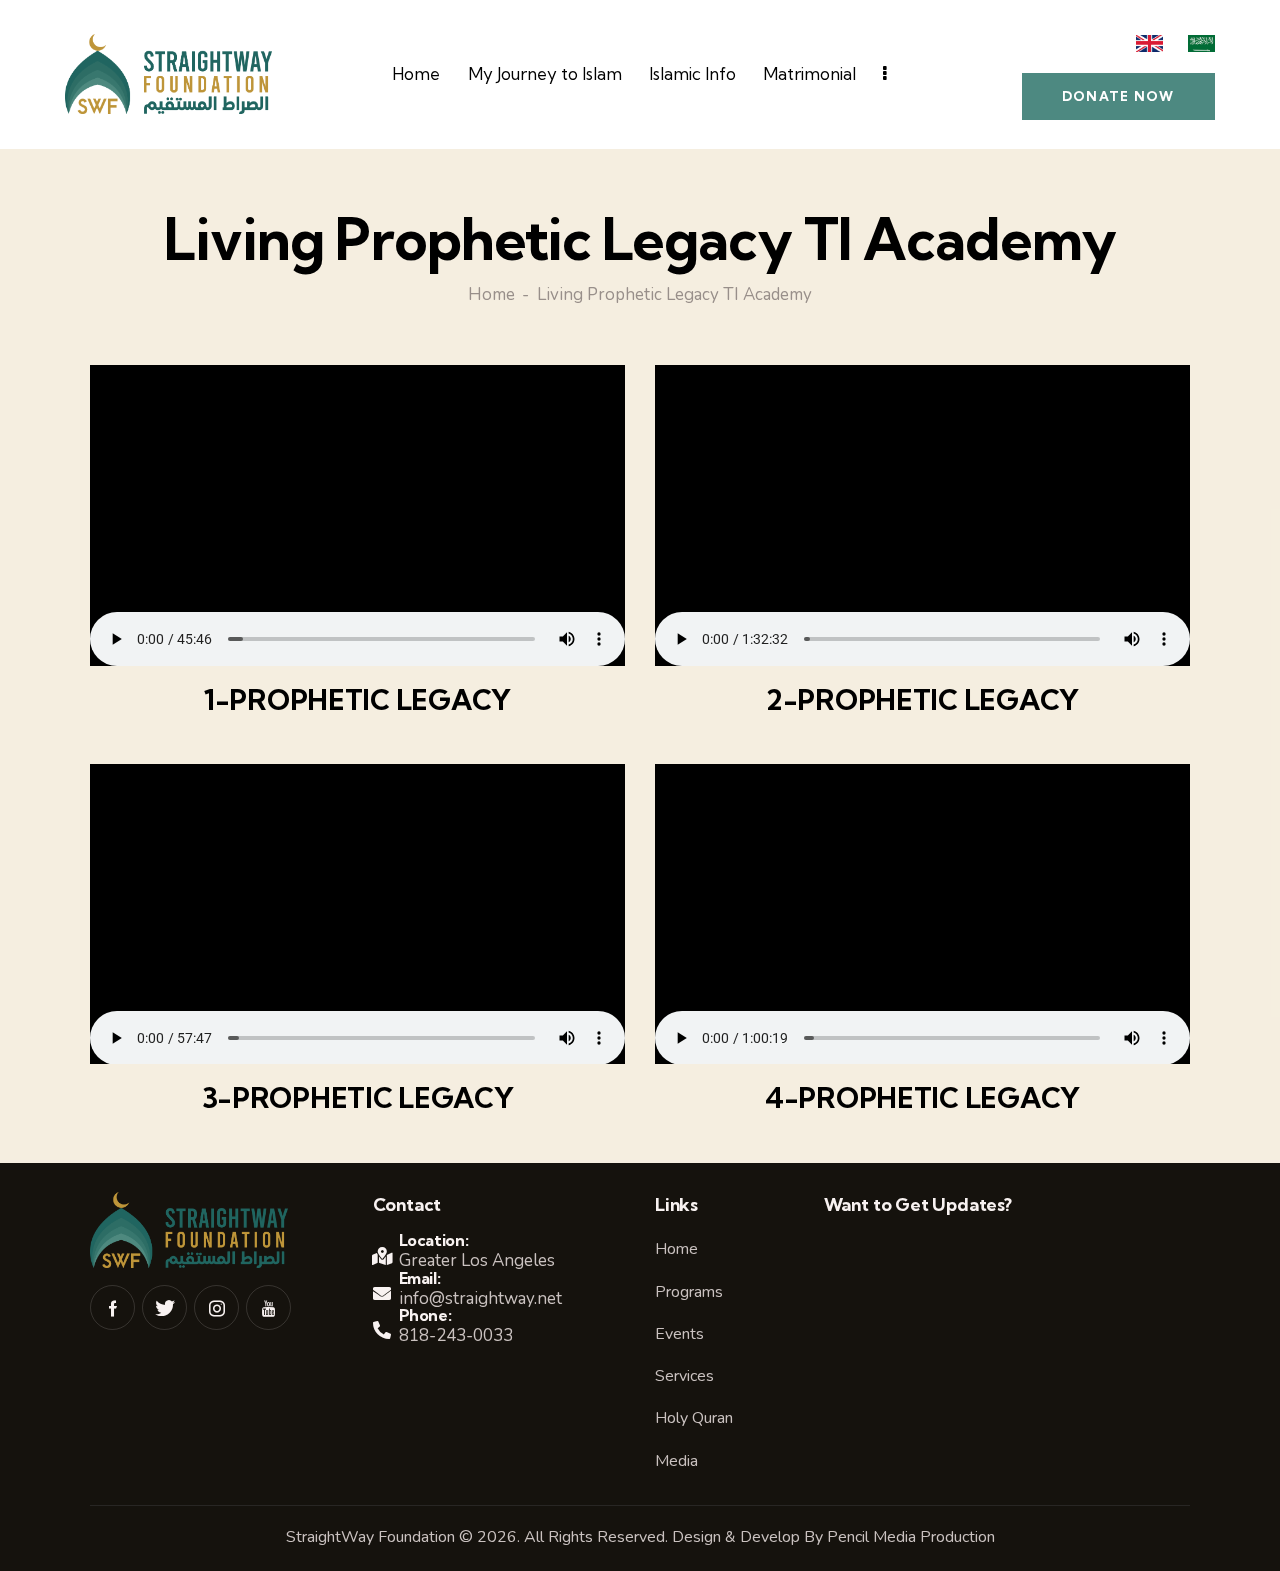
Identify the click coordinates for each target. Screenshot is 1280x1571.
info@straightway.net (480, 1298)
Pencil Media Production (911, 1537)
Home (491, 296)
